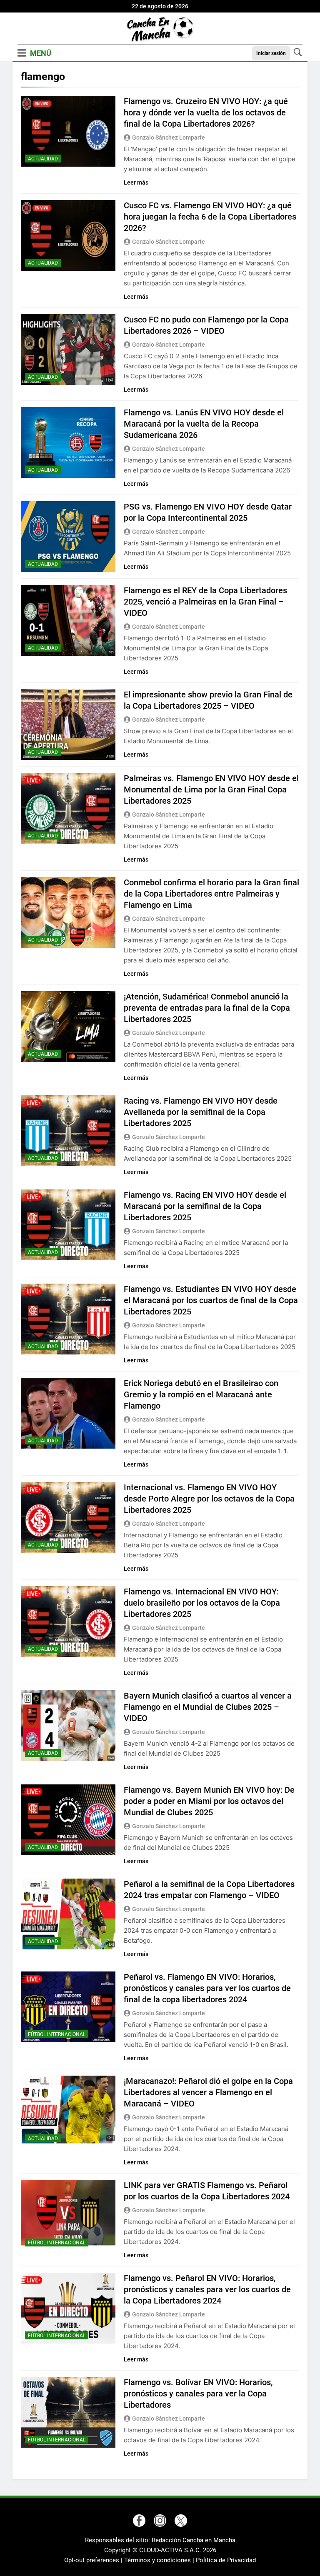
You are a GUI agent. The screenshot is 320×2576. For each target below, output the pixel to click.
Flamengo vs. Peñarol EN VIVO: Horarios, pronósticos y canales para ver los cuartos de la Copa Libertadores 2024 (207, 2289)
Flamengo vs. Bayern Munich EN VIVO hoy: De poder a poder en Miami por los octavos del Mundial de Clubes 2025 (209, 1801)
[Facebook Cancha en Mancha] (139, 2521)
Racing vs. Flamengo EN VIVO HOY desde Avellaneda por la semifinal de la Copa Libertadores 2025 (201, 1112)
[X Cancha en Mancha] (181, 2521)
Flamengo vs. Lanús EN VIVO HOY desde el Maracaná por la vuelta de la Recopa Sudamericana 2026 (204, 424)
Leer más (136, 182)
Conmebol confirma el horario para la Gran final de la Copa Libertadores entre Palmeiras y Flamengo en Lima (211, 894)
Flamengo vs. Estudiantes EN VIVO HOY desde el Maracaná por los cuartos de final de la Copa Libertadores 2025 (211, 1300)
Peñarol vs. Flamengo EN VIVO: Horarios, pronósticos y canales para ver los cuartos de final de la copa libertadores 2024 (207, 1988)
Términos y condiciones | (160, 2560)
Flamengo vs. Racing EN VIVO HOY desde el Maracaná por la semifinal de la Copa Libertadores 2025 (205, 1206)
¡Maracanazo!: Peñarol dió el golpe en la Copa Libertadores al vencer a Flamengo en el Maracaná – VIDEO (208, 2092)
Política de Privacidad (226, 2560)
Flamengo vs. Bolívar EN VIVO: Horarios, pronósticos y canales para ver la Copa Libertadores (198, 2394)
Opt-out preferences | (94, 2560)
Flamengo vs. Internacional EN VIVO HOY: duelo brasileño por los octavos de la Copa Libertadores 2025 (202, 1603)
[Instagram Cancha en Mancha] (160, 2521)
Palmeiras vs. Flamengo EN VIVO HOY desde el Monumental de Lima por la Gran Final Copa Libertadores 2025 (211, 790)
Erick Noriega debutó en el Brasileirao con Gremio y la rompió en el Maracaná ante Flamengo (201, 1394)
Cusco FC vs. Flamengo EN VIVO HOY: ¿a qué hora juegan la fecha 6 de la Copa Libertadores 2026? (210, 217)
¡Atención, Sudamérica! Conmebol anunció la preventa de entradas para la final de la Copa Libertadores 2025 (207, 1008)
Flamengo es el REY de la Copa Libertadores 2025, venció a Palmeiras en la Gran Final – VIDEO (205, 602)
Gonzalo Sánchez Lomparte (169, 137)
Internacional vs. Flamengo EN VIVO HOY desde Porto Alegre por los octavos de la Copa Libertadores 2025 (209, 1499)
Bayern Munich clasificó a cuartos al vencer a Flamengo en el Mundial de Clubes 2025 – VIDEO (208, 1707)
